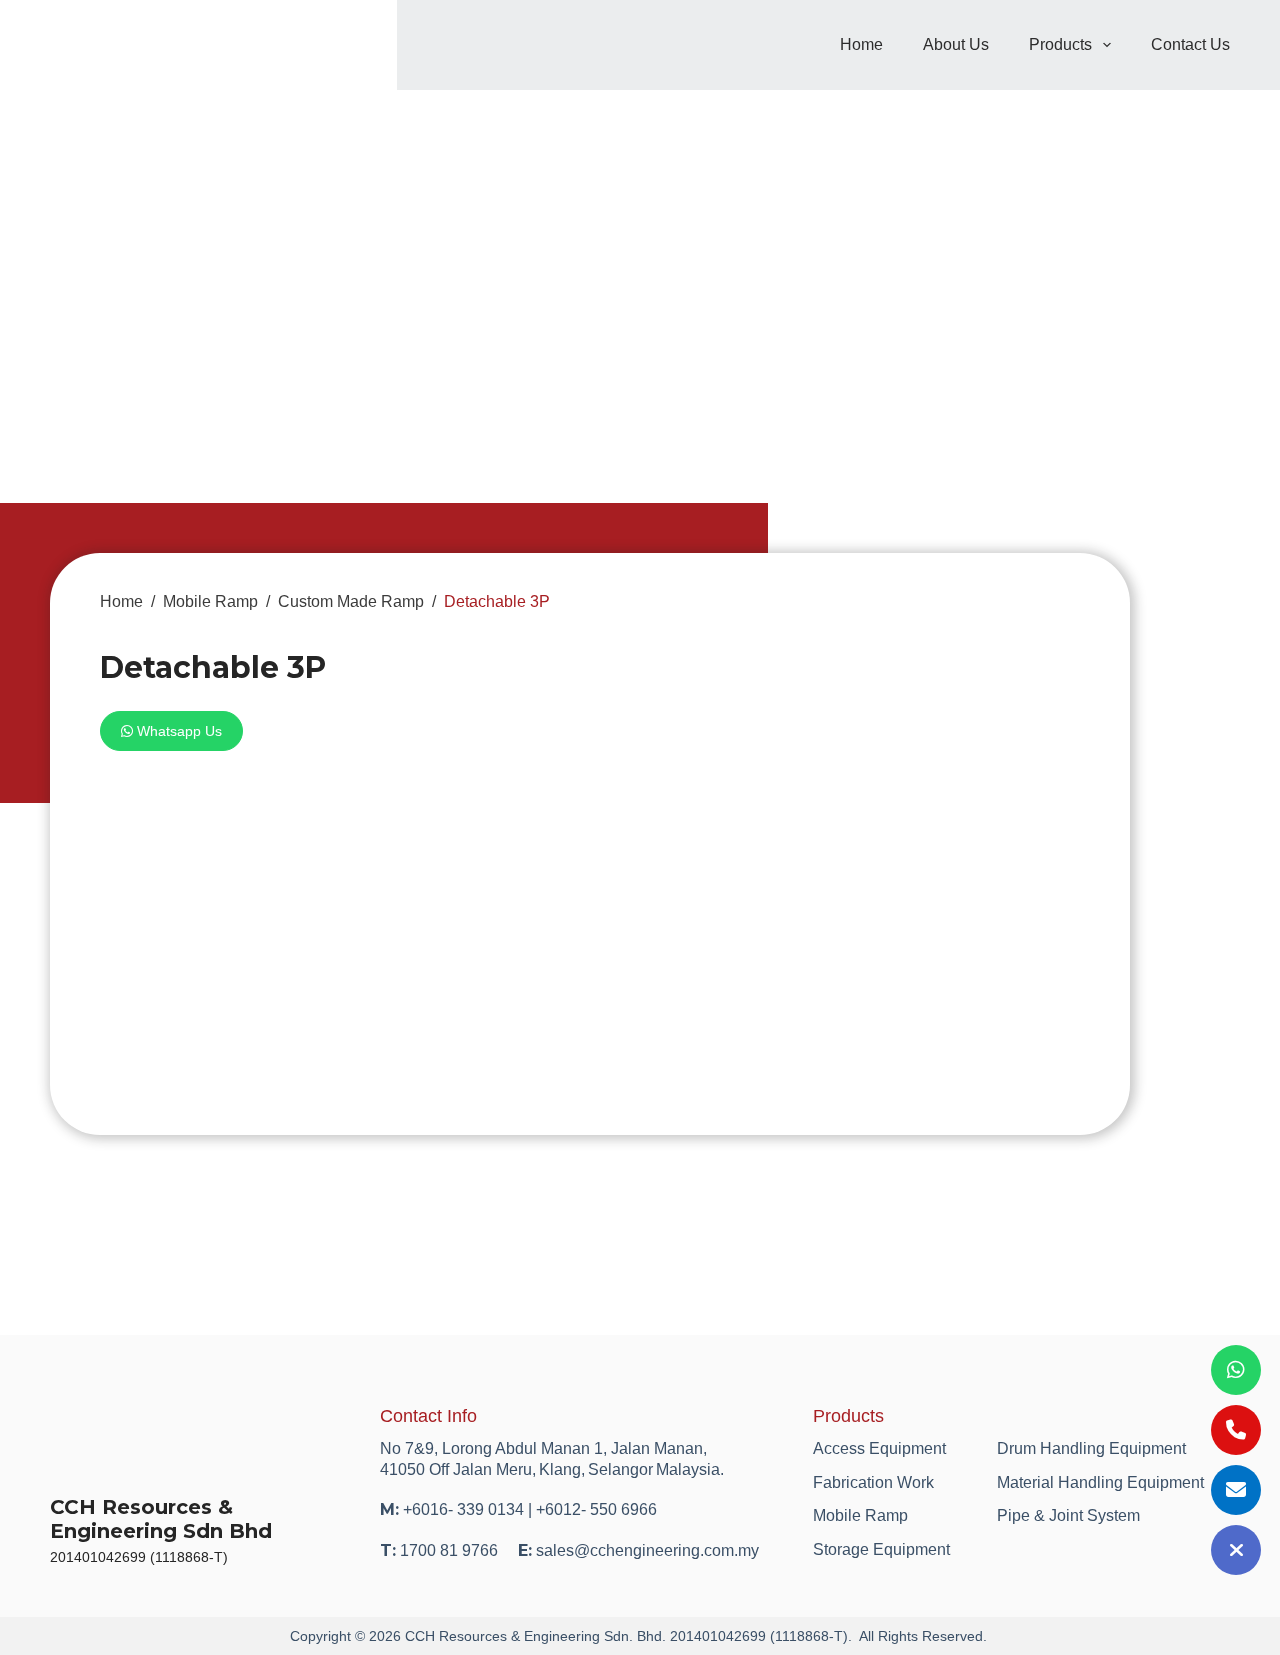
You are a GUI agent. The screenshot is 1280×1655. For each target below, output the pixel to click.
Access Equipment (879, 1448)
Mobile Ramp (860, 1515)
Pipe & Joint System (1068, 1515)
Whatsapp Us (177, 731)
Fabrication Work (873, 1482)
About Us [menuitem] (956, 44)
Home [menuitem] (861, 44)
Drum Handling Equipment (1091, 1448)
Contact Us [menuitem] (1190, 44)
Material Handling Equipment (1100, 1482)
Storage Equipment (881, 1549)
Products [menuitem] (1060, 44)
